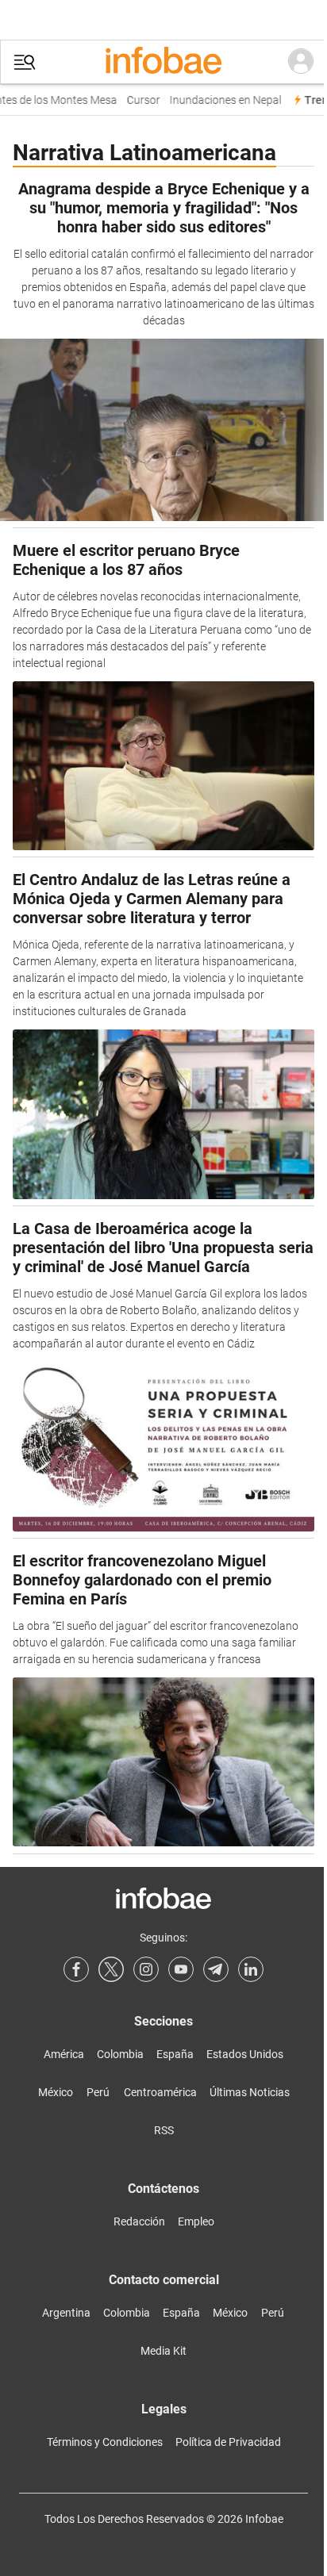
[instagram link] (146, 1969)
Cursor (138, 100)
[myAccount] (301, 62)
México (56, 2092)
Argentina (66, 2313)
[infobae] (163, 62)
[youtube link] (181, 1969)
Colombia (120, 2054)
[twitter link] (111, 1969)
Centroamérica (160, 2092)
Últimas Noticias (250, 2092)
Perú (98, 2092)
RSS (164, 2130)
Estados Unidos (245, 2054)
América (64, 2054)
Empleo (196, 2221)
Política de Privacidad (228, 2442)
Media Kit (163, 2351)
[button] (25, 62)
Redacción (139, 2221)
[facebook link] (76, 1969)
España (175, 2054)
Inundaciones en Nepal (220, 100)
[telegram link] (216, 1969)
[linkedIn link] (251, 1969)
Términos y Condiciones (105, 2442)
